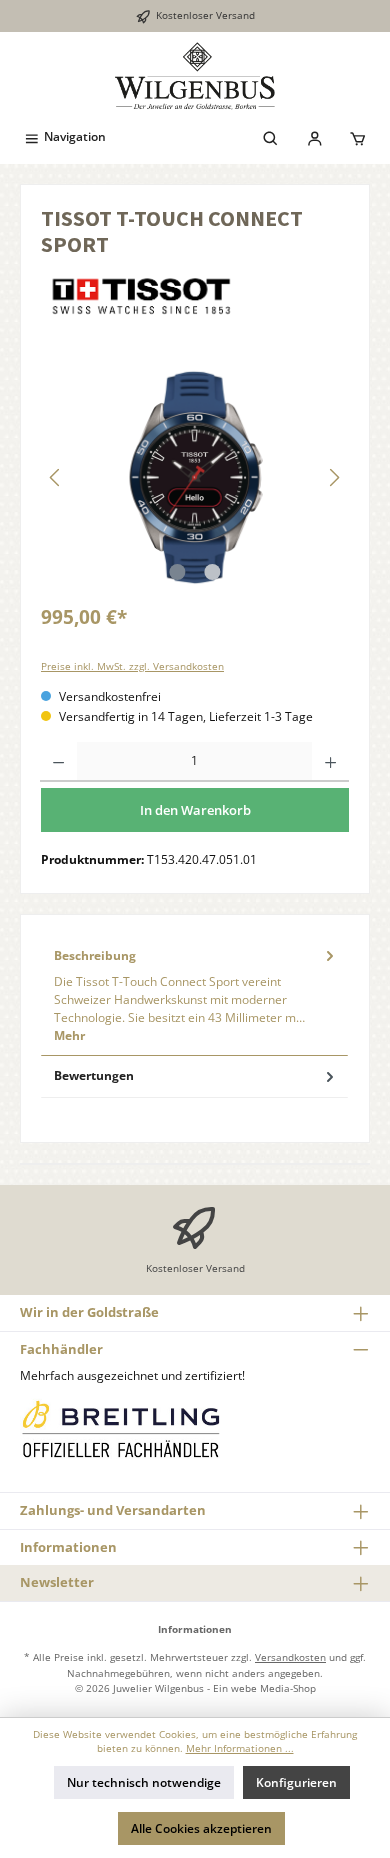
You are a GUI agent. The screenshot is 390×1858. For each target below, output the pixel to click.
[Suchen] (271, 136)
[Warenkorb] (358, 136)
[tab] (194, 995)
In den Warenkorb (195, 810)
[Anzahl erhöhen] (330, 762)
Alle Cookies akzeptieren (201, 1828)
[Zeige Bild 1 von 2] (177, 572)
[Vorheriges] (56, 477)
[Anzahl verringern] (58, 762)
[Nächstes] (334, 477)
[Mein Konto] (315, 136)
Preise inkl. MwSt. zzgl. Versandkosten (132, 666)
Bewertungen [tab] (94, 1075)
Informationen (68, 1547)
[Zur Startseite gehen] (195, 76)
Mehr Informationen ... (240, 1748)
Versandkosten (290, 1657)
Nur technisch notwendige (144, 1782)
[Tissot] (195, 296)
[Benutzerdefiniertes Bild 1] (120, 1428)
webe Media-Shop (273, 1688)
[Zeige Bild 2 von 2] (212, 572)
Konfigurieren (296, 1782)
